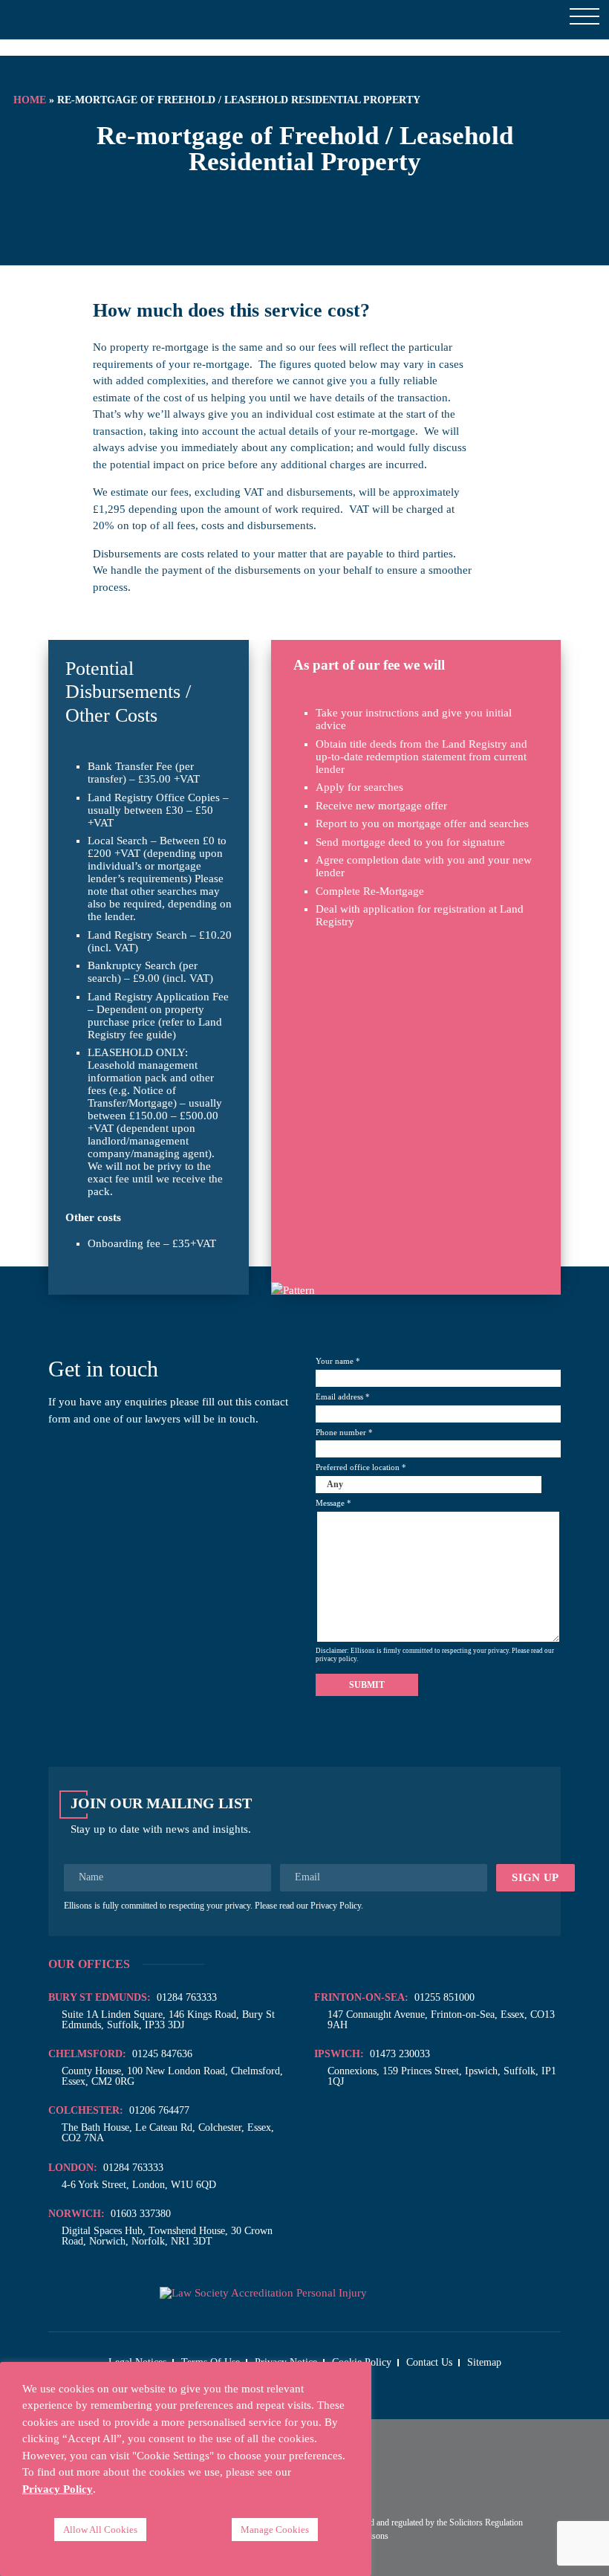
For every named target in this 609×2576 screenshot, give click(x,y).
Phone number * (344, 1433)
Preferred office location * (361, 1476)
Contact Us (429, 2362)
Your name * (338, 1361)
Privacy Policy (336, 1906)
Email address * (343, 1397)
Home (30, 100)
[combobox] (438, 1485)
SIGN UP (535, 1877)
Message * (333, 1503)
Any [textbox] (335, 1484)
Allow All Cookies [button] (100, 2530)
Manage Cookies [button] (275, 2530)
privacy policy (336, 1659)
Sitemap (484, 2362)
